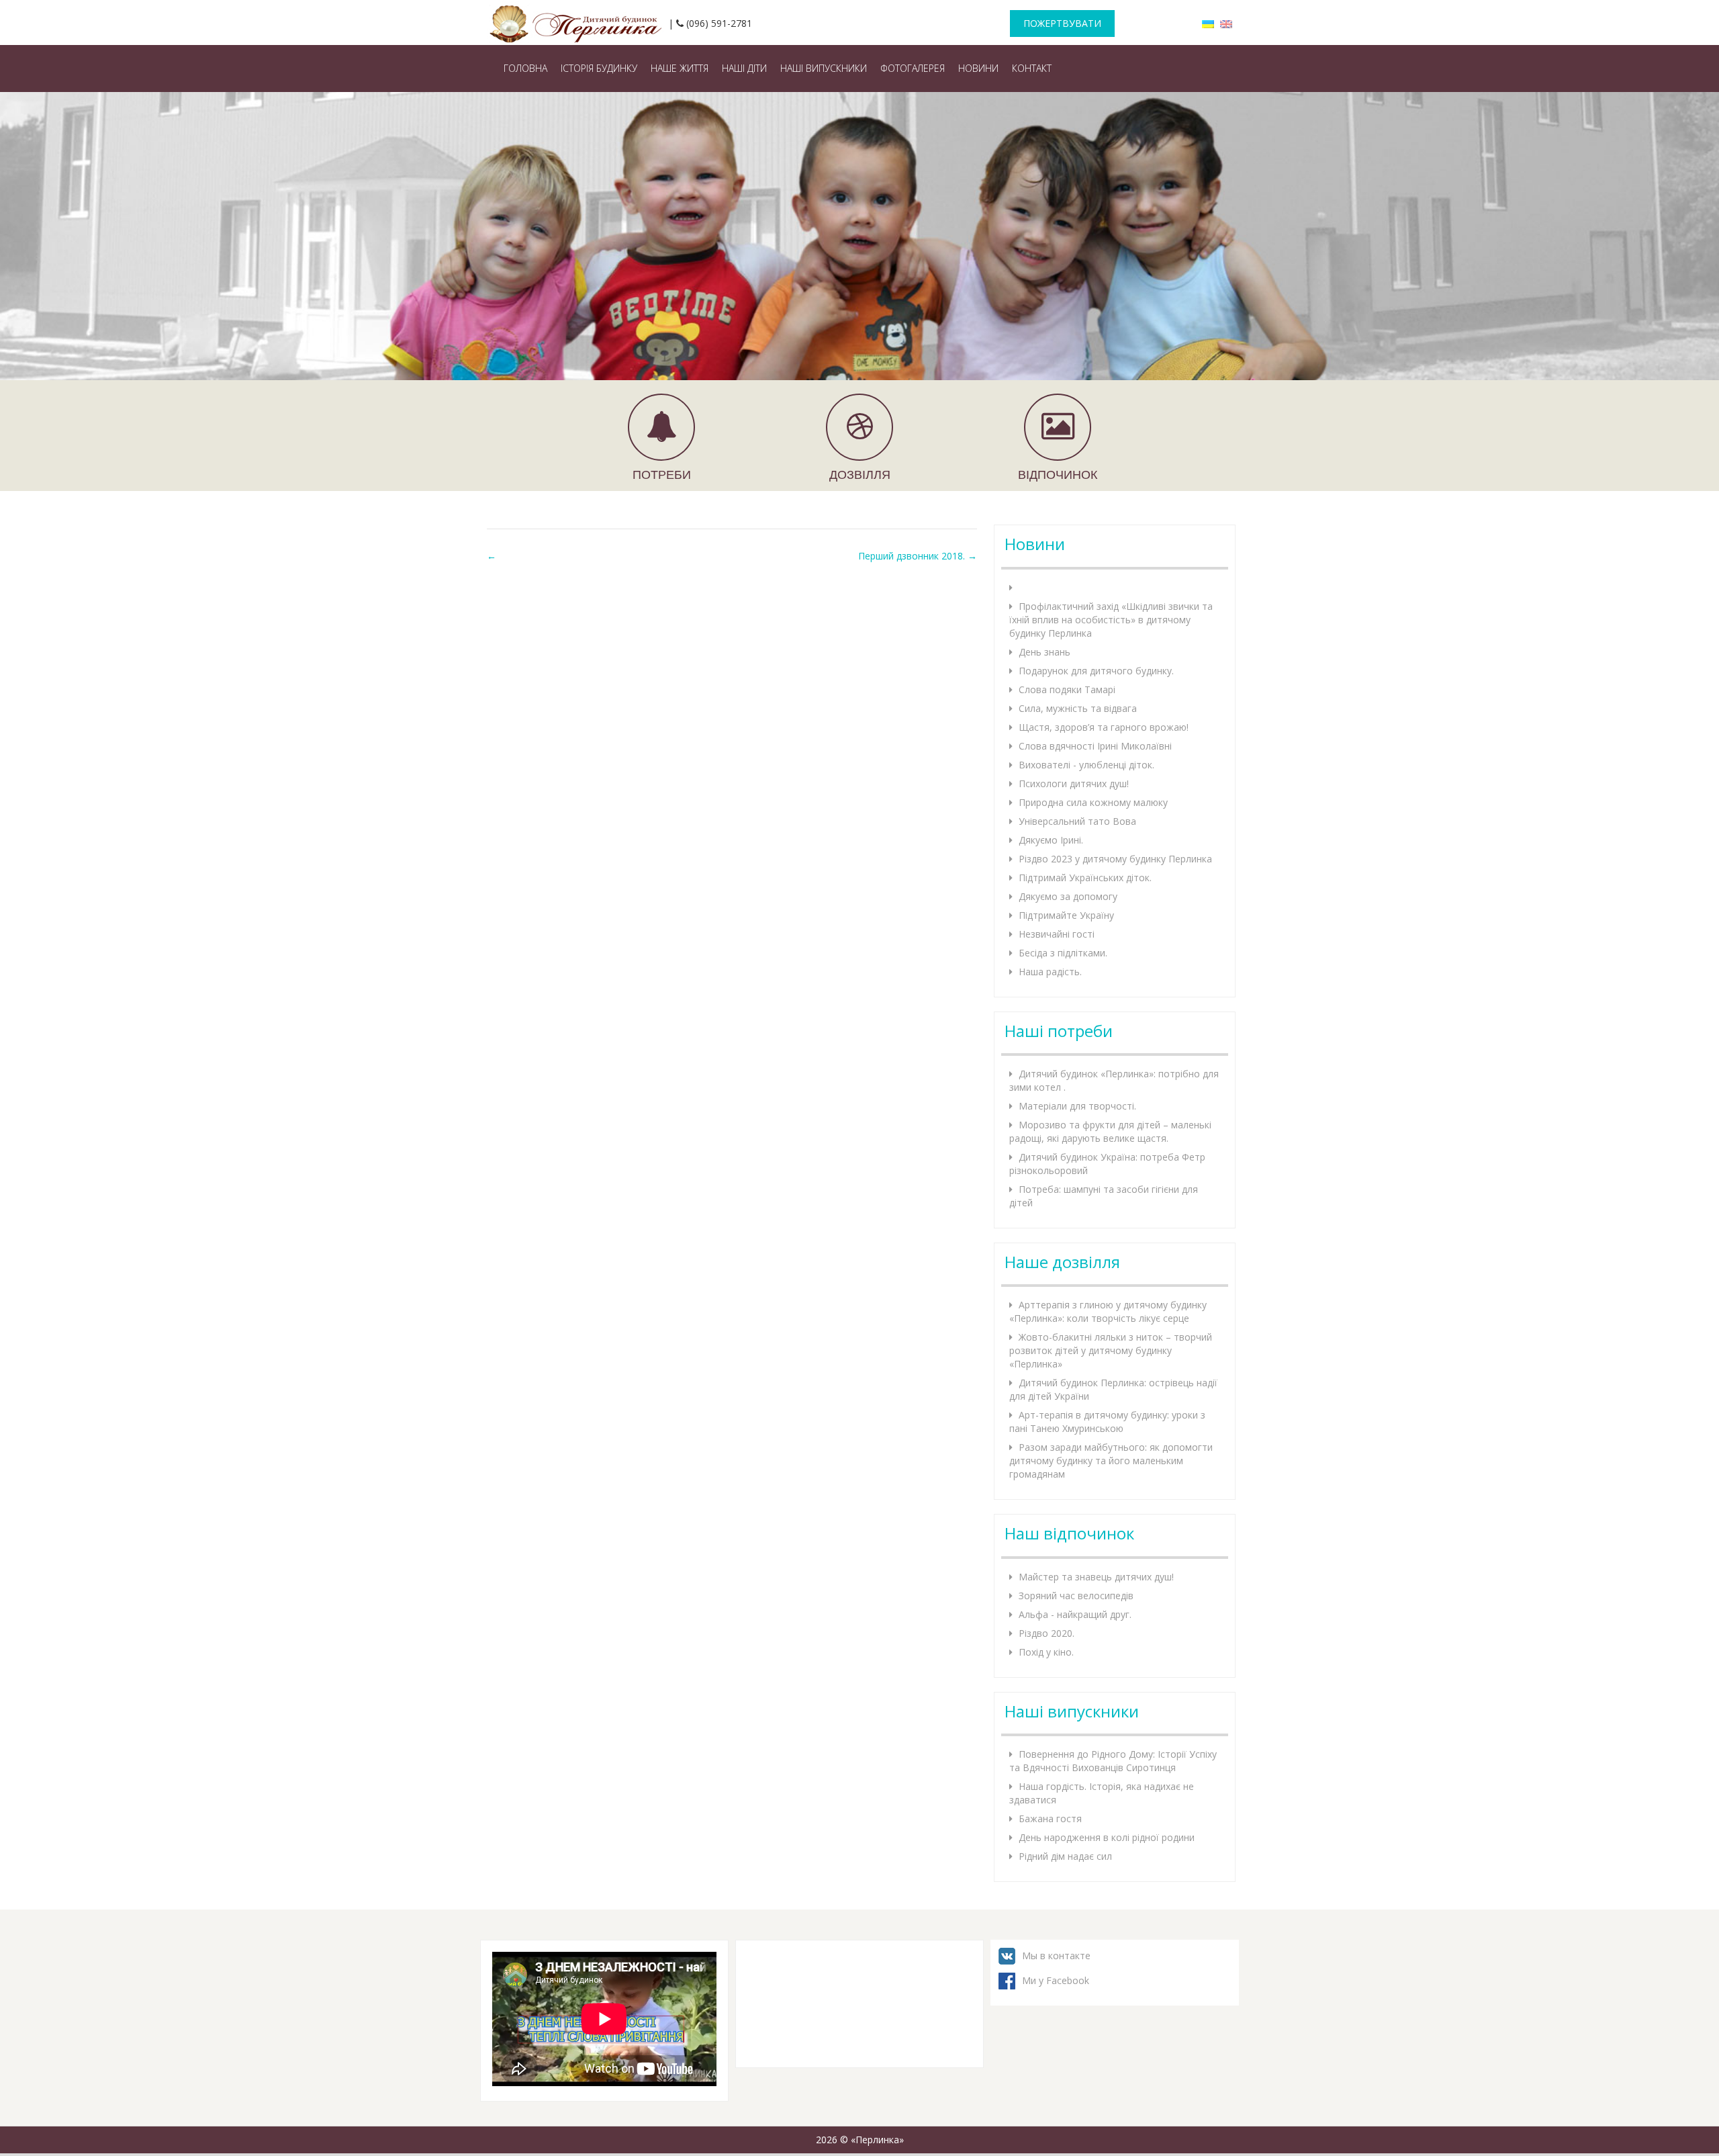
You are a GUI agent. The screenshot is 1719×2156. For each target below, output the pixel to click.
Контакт (1032, 68)
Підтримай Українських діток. (1085, 878)
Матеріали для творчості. (1077, 1106)
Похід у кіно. (1046, 1652)
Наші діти (744, 68)
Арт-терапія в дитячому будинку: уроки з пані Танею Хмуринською (1107, 1422)
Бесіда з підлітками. (1063, 953)
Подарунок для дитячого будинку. (1096, 671)
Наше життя (680, 68)
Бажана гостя (1050, 1818)
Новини (978, 68)
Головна (525, 68)
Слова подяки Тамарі (1067, 689)
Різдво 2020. (1047, 1633)
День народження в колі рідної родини (1107, 1837)
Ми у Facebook (1056, 1980)
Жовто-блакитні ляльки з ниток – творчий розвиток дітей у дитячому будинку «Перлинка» (1111, 1350)
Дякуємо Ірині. (1051, 840)
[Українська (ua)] (1208, 23)
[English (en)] (1226, 23)
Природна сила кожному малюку (1093, 802)
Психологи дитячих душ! (1074, 783)
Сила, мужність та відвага (1078, 708)
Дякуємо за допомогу (1068, 896)
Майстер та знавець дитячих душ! (1096, 1577)
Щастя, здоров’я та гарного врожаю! (1104, 727)
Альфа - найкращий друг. (1075, 1614)
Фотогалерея (913, 68)
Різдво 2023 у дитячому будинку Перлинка (1115, 859)
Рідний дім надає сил (1065, 1856)
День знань (1044, 652)
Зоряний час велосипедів (1076, 1596)
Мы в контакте (1056, 1956)
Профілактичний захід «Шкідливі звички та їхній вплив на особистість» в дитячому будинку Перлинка (1111, 620)
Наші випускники (824, 68)
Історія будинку (599, 68)
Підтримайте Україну (1066, 915)
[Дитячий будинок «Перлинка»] (578, 20)
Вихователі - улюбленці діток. (1086, 765)
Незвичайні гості (1057, 934)
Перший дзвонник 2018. (918, 556)
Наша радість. (1050, 972)
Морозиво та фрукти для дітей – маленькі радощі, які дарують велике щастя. (1110, 1131)
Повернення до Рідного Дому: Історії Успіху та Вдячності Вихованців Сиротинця (1113, 1761)
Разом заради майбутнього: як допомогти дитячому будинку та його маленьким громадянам (1111, 1461)
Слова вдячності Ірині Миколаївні (1095, 746)
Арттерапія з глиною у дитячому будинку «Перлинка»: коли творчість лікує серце (1108, 1311)
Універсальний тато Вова (1077, 821)
